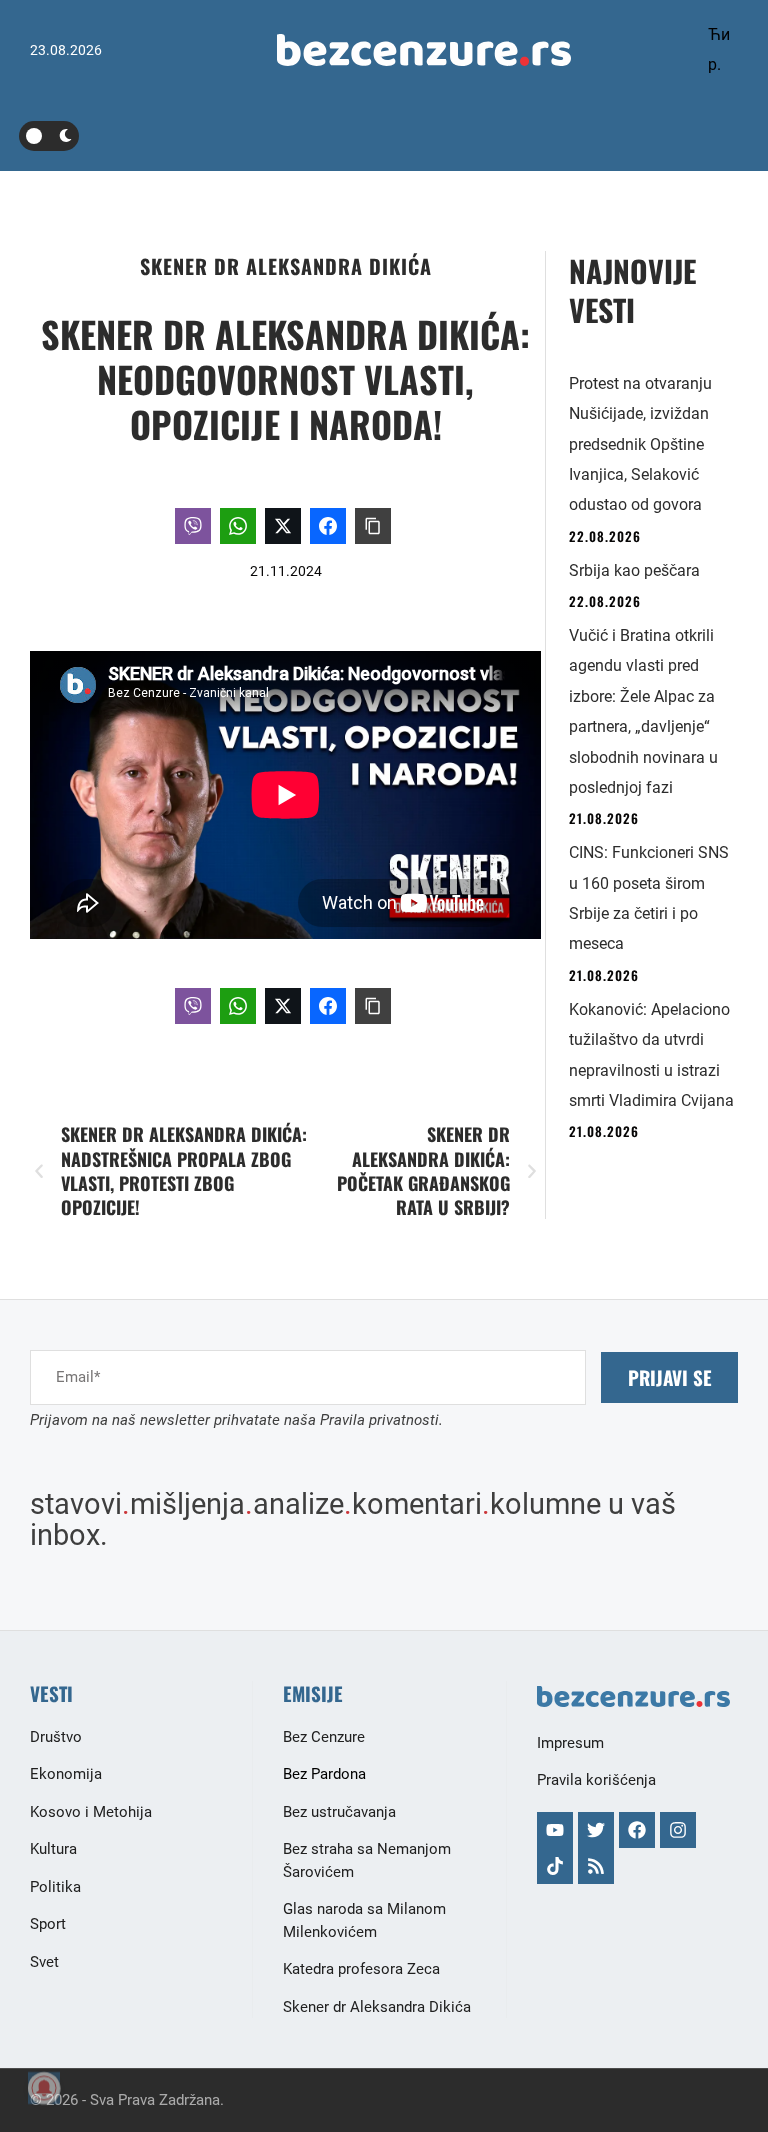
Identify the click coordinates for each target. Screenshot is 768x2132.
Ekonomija (66, 1774)
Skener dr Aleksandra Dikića (286, 266)
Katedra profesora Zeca (361, 1969)
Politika (55, 1887)
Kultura (53, 1849)
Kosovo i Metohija (91, 1812)
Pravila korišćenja (596, 1780)
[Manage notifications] (44, 2088)
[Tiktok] (555, 1866)
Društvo (56, 1737)
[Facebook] (637, 1830)
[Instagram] (678, 1830)
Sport (48, 1924)
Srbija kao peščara (634, 570)
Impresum (570, 1743)
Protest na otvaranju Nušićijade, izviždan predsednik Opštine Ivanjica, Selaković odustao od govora (640, 444)
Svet (44, 1962)
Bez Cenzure (324, 1737)
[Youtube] (555, 1830)
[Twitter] (596, 1830)
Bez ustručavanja (339, 1812)
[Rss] (596, 1866)
